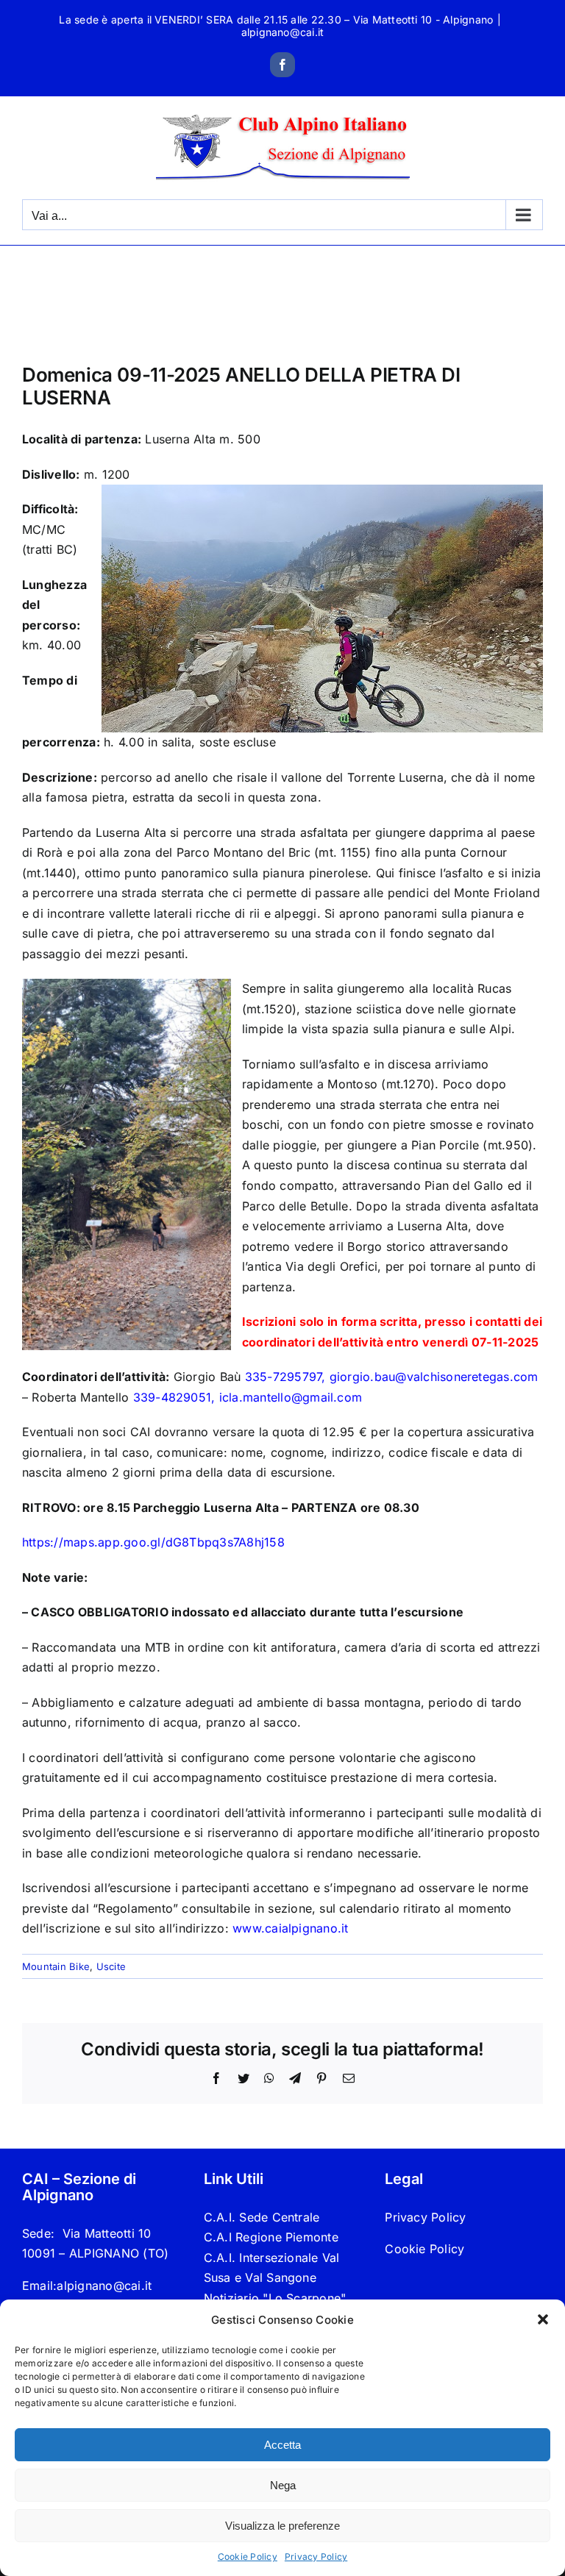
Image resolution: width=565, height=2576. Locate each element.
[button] (543, 2319)
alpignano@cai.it (283, 32)
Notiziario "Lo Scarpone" (275, 2298)
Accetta (282, 2445)
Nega (283, 2485)
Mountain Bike (56, 1966)
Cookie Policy (248, 2557)
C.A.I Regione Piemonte (271, 2237)
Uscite (111, 1966)
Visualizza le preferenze (282, 2526)
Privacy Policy (316, 2557)
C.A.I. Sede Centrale (262, 2217)
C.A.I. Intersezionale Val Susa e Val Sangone (272, 2268)
